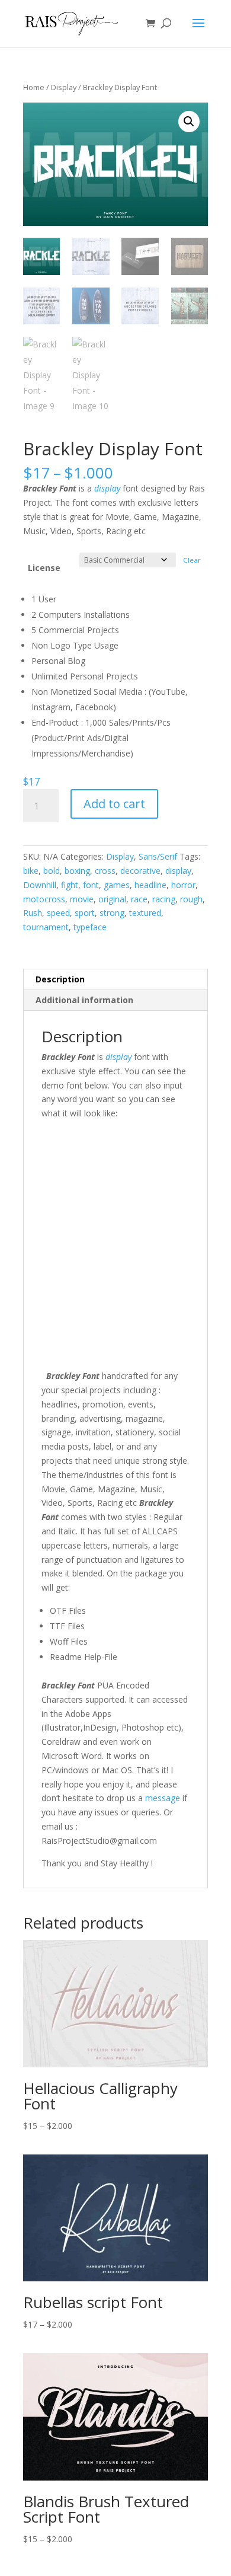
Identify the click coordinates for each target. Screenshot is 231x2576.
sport (85, 913)
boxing (77, 871)
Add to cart (114, 804)
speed (58, 913)
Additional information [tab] (84, 1000)
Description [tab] (60, 979)
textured (145, 913)
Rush (33, 913)
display (107, 488)
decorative (140, 871)
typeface (90, 927)
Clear (192, 560)
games (117, 885)
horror (183, 885)
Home (34, 87)
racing (164, 899)
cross (105, 871)
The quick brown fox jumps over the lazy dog (109, 1223)
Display (64, 87)
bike (31, 871)
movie (82, 899)
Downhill (40, 885)
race (139, 899)
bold (52, 871)
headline (150, 885)
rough (191, 899)
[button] (189, 122)
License (44, 568)
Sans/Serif (158, 856)
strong (112, 913)
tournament (46, 927)
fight (70, 885)
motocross (44, 899)
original (112, 899)
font (91, 885)
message (163, 1798)
